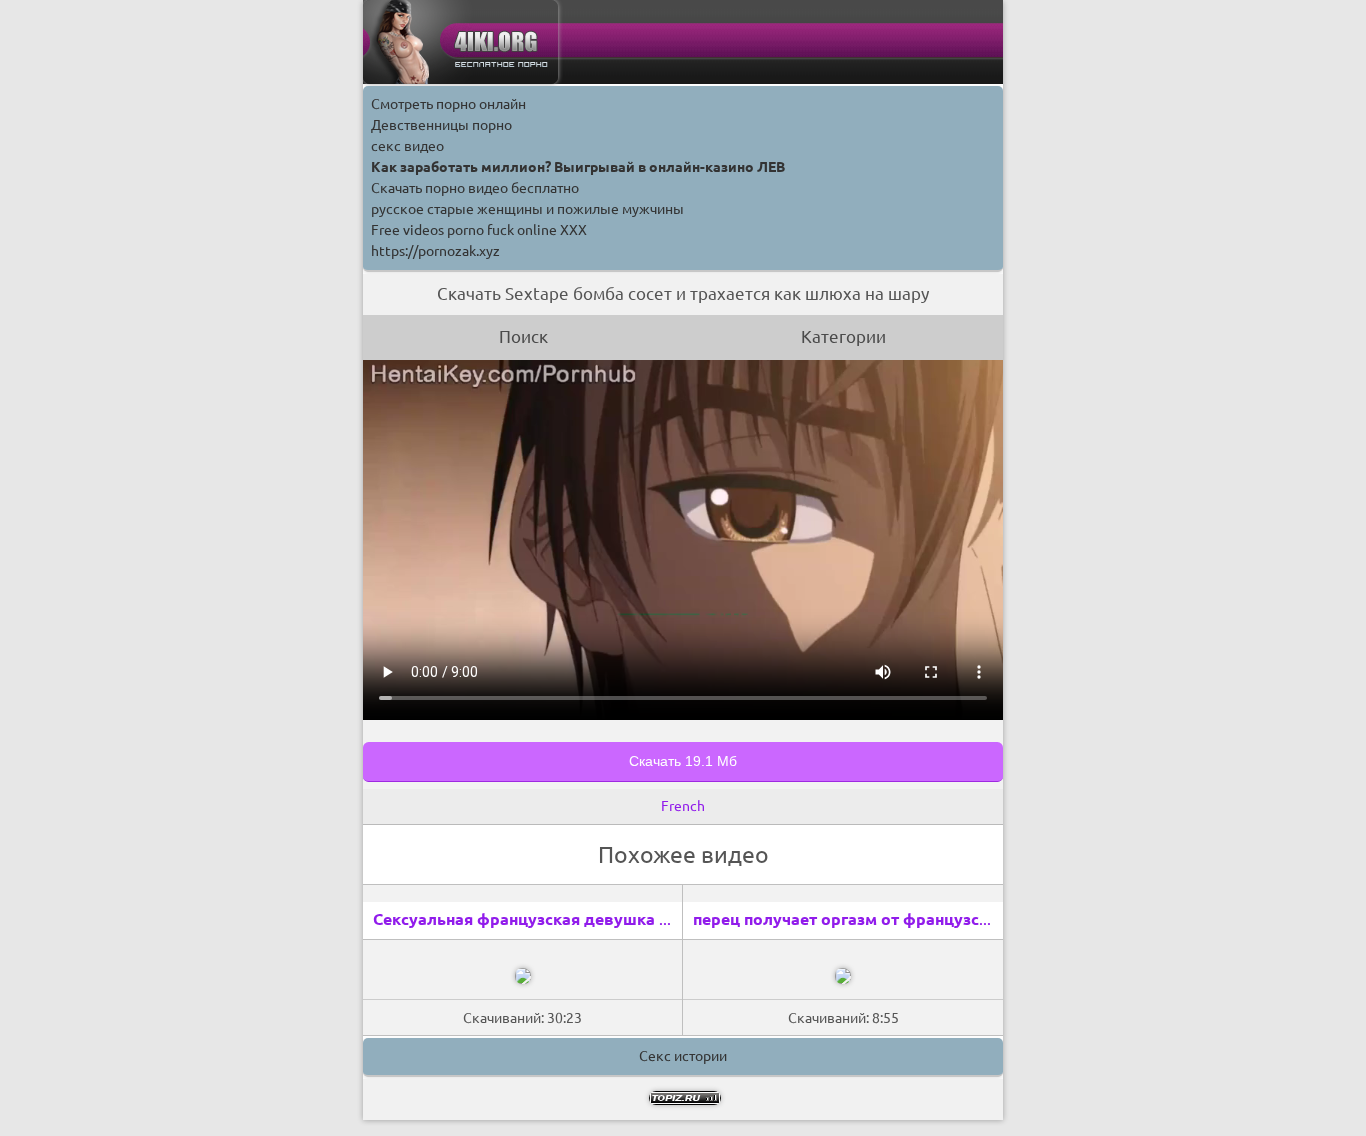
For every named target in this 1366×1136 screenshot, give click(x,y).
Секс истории (683, 1056)
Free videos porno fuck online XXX (479, 230)
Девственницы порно (441, 125)
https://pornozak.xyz (435, 251)
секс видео (407, 146)
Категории (843, 336)
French (683, 806)
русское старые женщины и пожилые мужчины (527, 209)
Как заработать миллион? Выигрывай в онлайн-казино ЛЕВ (578, 167)
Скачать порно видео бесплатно (475, 188)
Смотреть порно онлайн (448, 104)
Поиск (523, 336)
